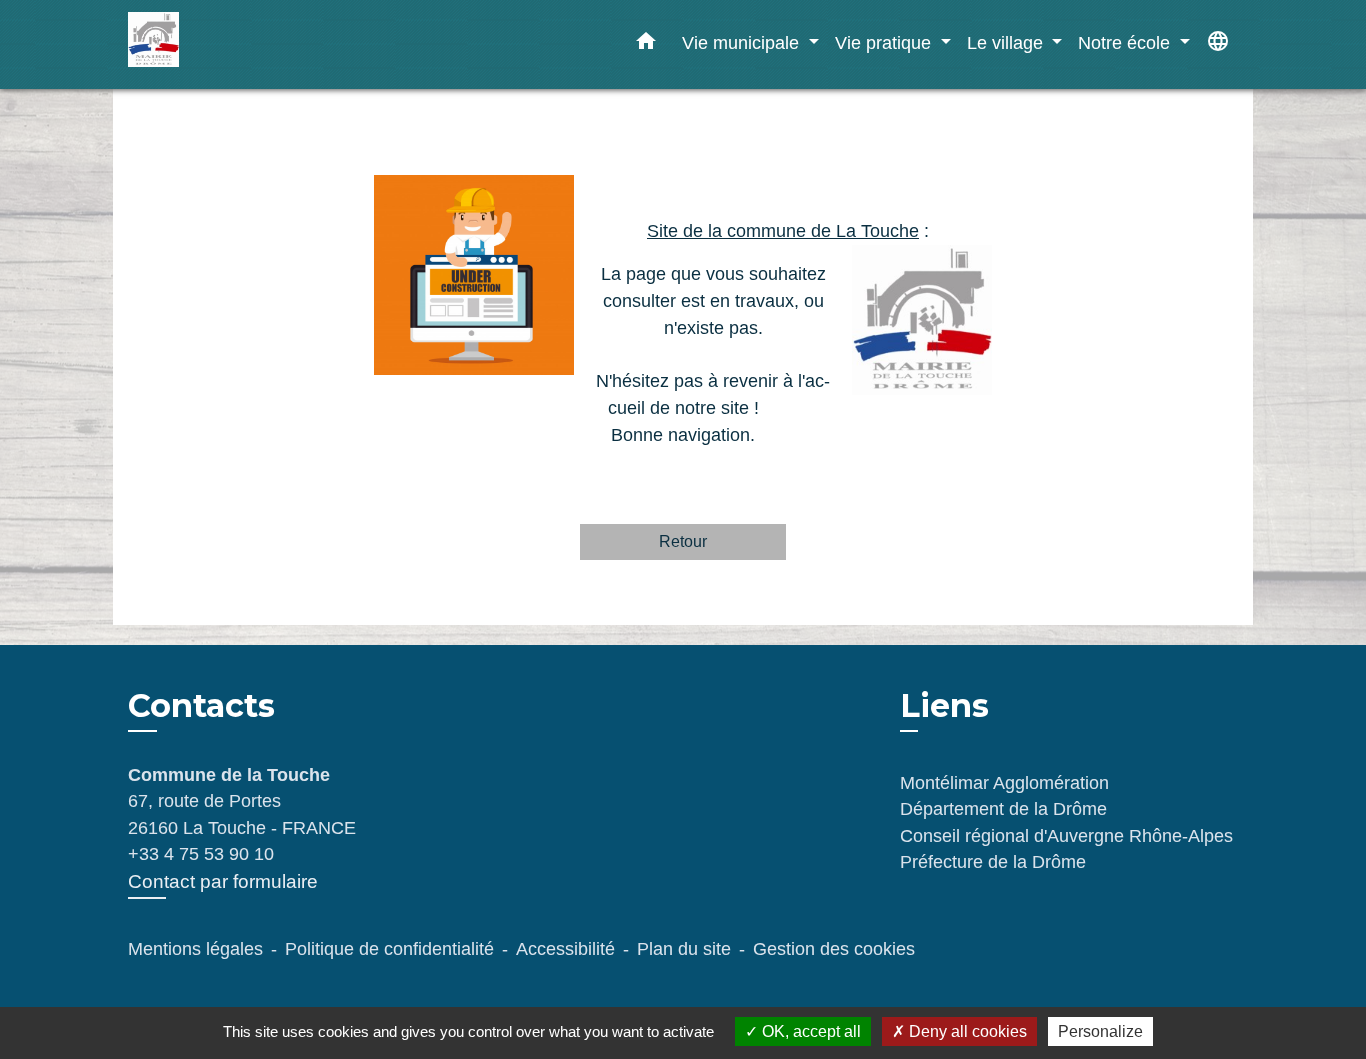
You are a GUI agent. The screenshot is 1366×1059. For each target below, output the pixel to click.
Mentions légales (195, 949)
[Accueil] (253, 44)
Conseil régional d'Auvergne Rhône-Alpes (1066, 836)
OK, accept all (809, 1031)
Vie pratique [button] (885, 42)
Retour (683, 541)
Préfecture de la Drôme (993, 862)
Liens (944, 705)
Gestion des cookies (834, 949)
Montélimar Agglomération (1004, 783)
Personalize (1100, 1031)
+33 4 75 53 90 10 (201, 854)
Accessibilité (565, 949)
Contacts (201, 706)
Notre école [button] (1126, 42)
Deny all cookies (966, 1031)
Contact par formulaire (223, 881)
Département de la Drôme (1003, 809)
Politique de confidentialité (389, 949)
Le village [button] (1007, 42)
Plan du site (684, 949)
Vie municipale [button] (743, 42)
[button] (646, 45)
